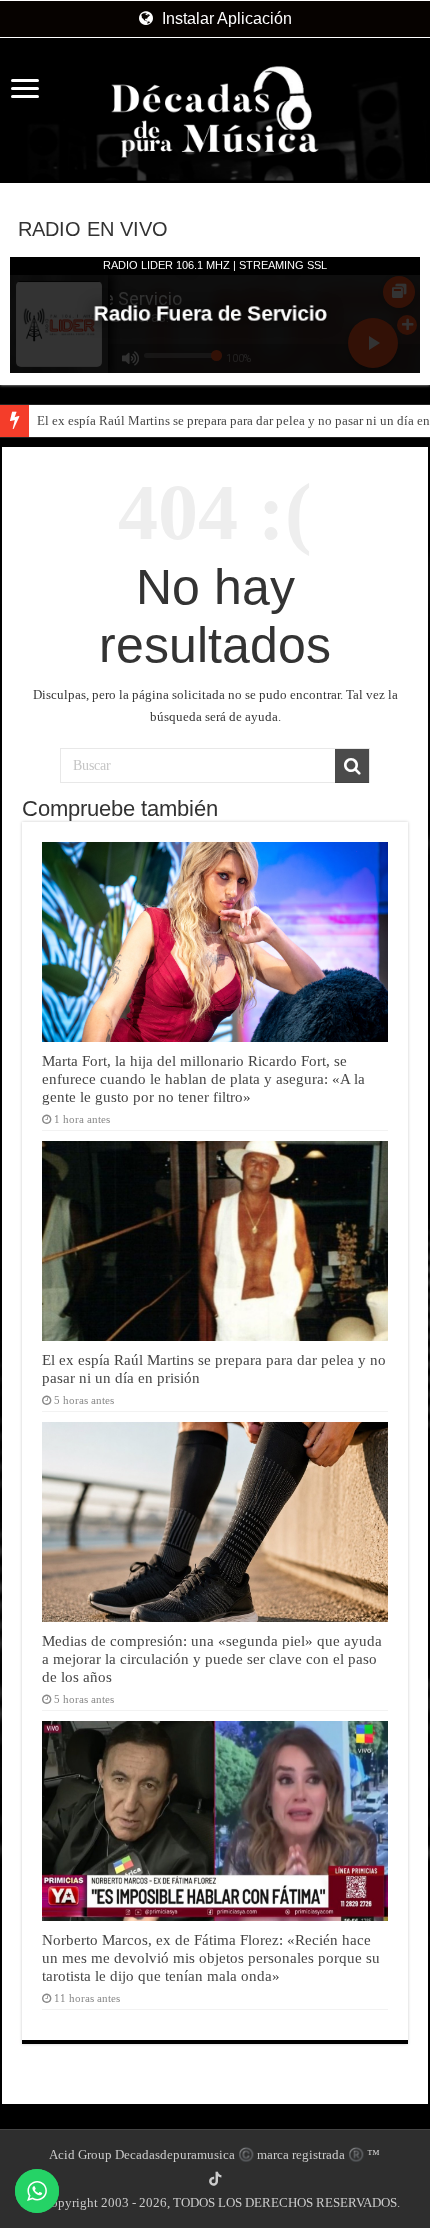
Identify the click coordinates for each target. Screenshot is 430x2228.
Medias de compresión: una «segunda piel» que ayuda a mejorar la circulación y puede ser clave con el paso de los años (212, 1658)
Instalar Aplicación (225, 18)
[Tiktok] (215, 2179)
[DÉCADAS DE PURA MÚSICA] (215, 112)
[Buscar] (352, 766)
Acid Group (80, 2154)
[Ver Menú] (25, 90)
